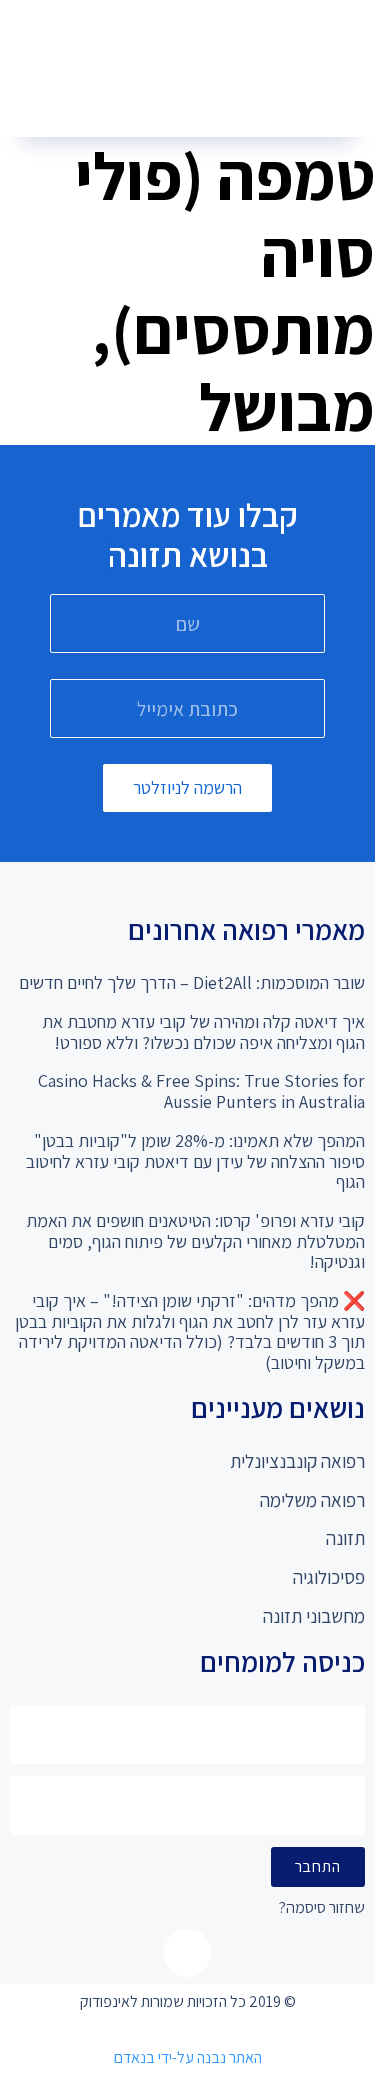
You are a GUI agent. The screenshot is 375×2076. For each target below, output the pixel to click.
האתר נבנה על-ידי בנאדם (188, 2057)
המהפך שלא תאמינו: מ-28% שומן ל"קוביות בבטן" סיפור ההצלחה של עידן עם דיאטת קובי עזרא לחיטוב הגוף (195, 1161)
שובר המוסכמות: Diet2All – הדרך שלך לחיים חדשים (192, 982)
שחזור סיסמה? (322, 1908)
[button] (180, 100)
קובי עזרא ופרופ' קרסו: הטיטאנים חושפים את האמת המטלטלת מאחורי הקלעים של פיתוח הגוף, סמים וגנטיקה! (195, 1241)
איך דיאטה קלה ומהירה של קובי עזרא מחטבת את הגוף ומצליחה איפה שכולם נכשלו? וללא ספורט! (203, 1032)
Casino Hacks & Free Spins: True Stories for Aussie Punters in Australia (201, 1091)
